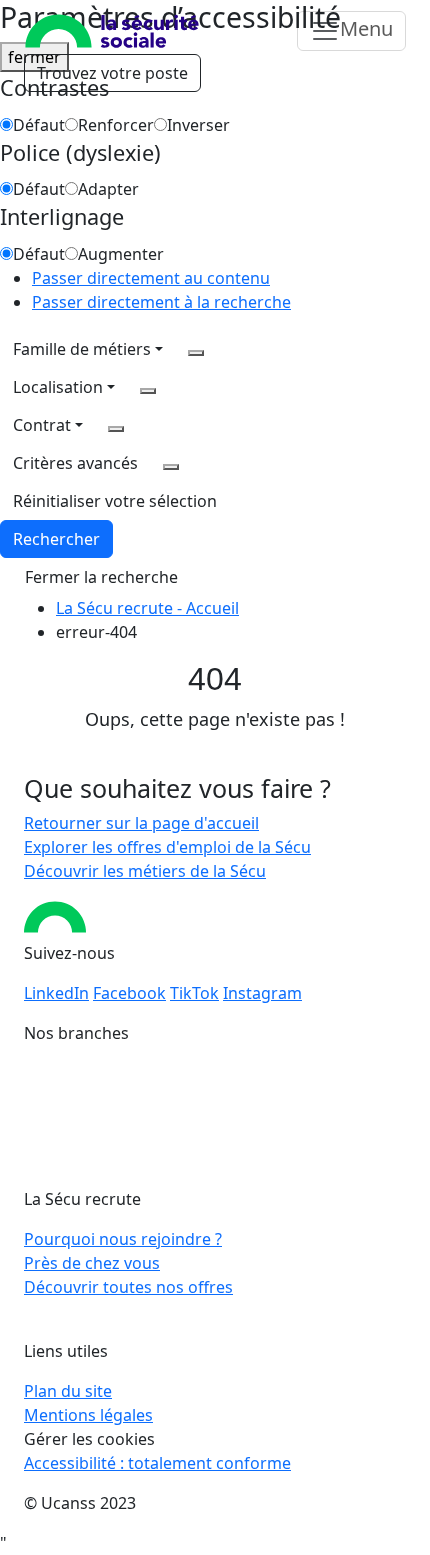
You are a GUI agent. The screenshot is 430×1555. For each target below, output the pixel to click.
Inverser (198, 125)
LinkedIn (56, 993)
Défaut (39, 125)
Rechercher (56, 539)
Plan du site (68, 1391)
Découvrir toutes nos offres (128, 1287)
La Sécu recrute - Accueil (147, 608)
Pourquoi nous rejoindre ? (123, 1239)
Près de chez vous (92, 1263)
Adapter (108, 189)
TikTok (194, 993)
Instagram (262, 993)
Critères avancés (75, 463)
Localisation (58, 387)
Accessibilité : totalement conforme (157, 1463)
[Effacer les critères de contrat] (116, 429)
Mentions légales (88, 1415)
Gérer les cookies (89, 1439)
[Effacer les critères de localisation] (148, 391)
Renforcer (116, 125)
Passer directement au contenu (151, 278)
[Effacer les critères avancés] (171, 467)
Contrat (42, 425)
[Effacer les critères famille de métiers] (196, 353)
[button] (115, 501)
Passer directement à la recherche (161, 302)
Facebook (129, 993)
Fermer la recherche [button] (101, 577)
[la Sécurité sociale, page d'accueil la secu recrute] (112, 31)
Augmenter (121, 254)
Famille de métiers (82, 349)
